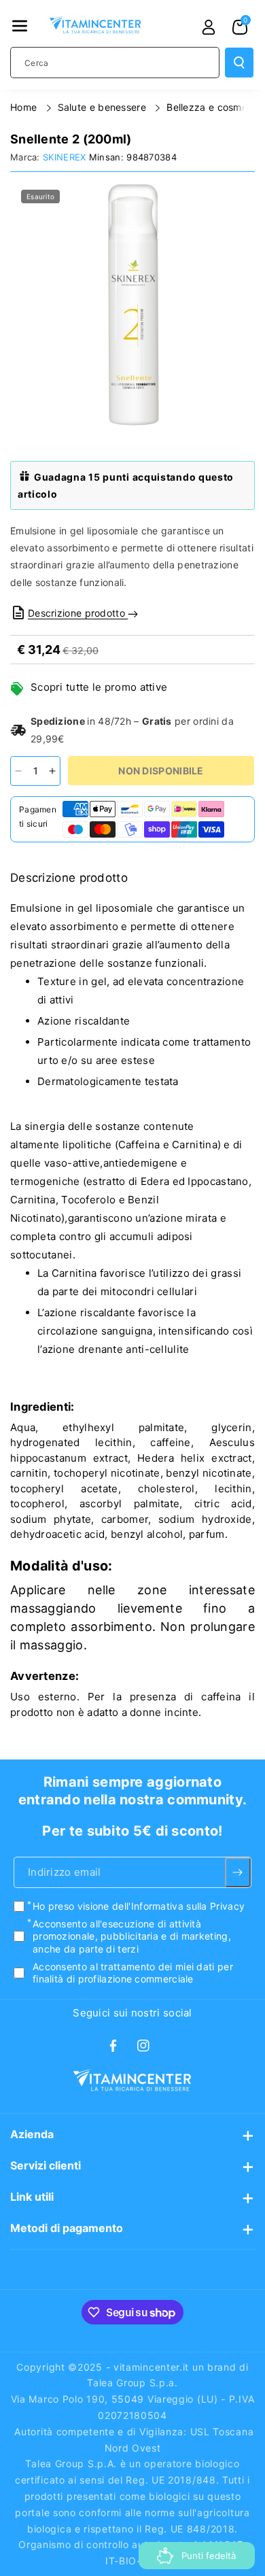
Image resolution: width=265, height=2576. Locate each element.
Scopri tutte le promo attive (99, 687)
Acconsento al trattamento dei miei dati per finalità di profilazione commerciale (133, 1973)
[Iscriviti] (238, 1872)
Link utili (32, 2197)
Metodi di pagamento (67, 2228)
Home (25, 107)
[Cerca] (239, 63)
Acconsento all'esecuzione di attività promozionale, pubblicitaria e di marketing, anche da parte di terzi (132, 1936)
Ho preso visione (139, 1906)
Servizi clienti (46, 2165)
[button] (20, 26)
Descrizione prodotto (78, 613)
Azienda (32, 2134)
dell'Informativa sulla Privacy (178, 1906)
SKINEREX (64, 157)
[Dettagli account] (209, 27)
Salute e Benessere (104, 107)
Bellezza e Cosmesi (212, 107)
